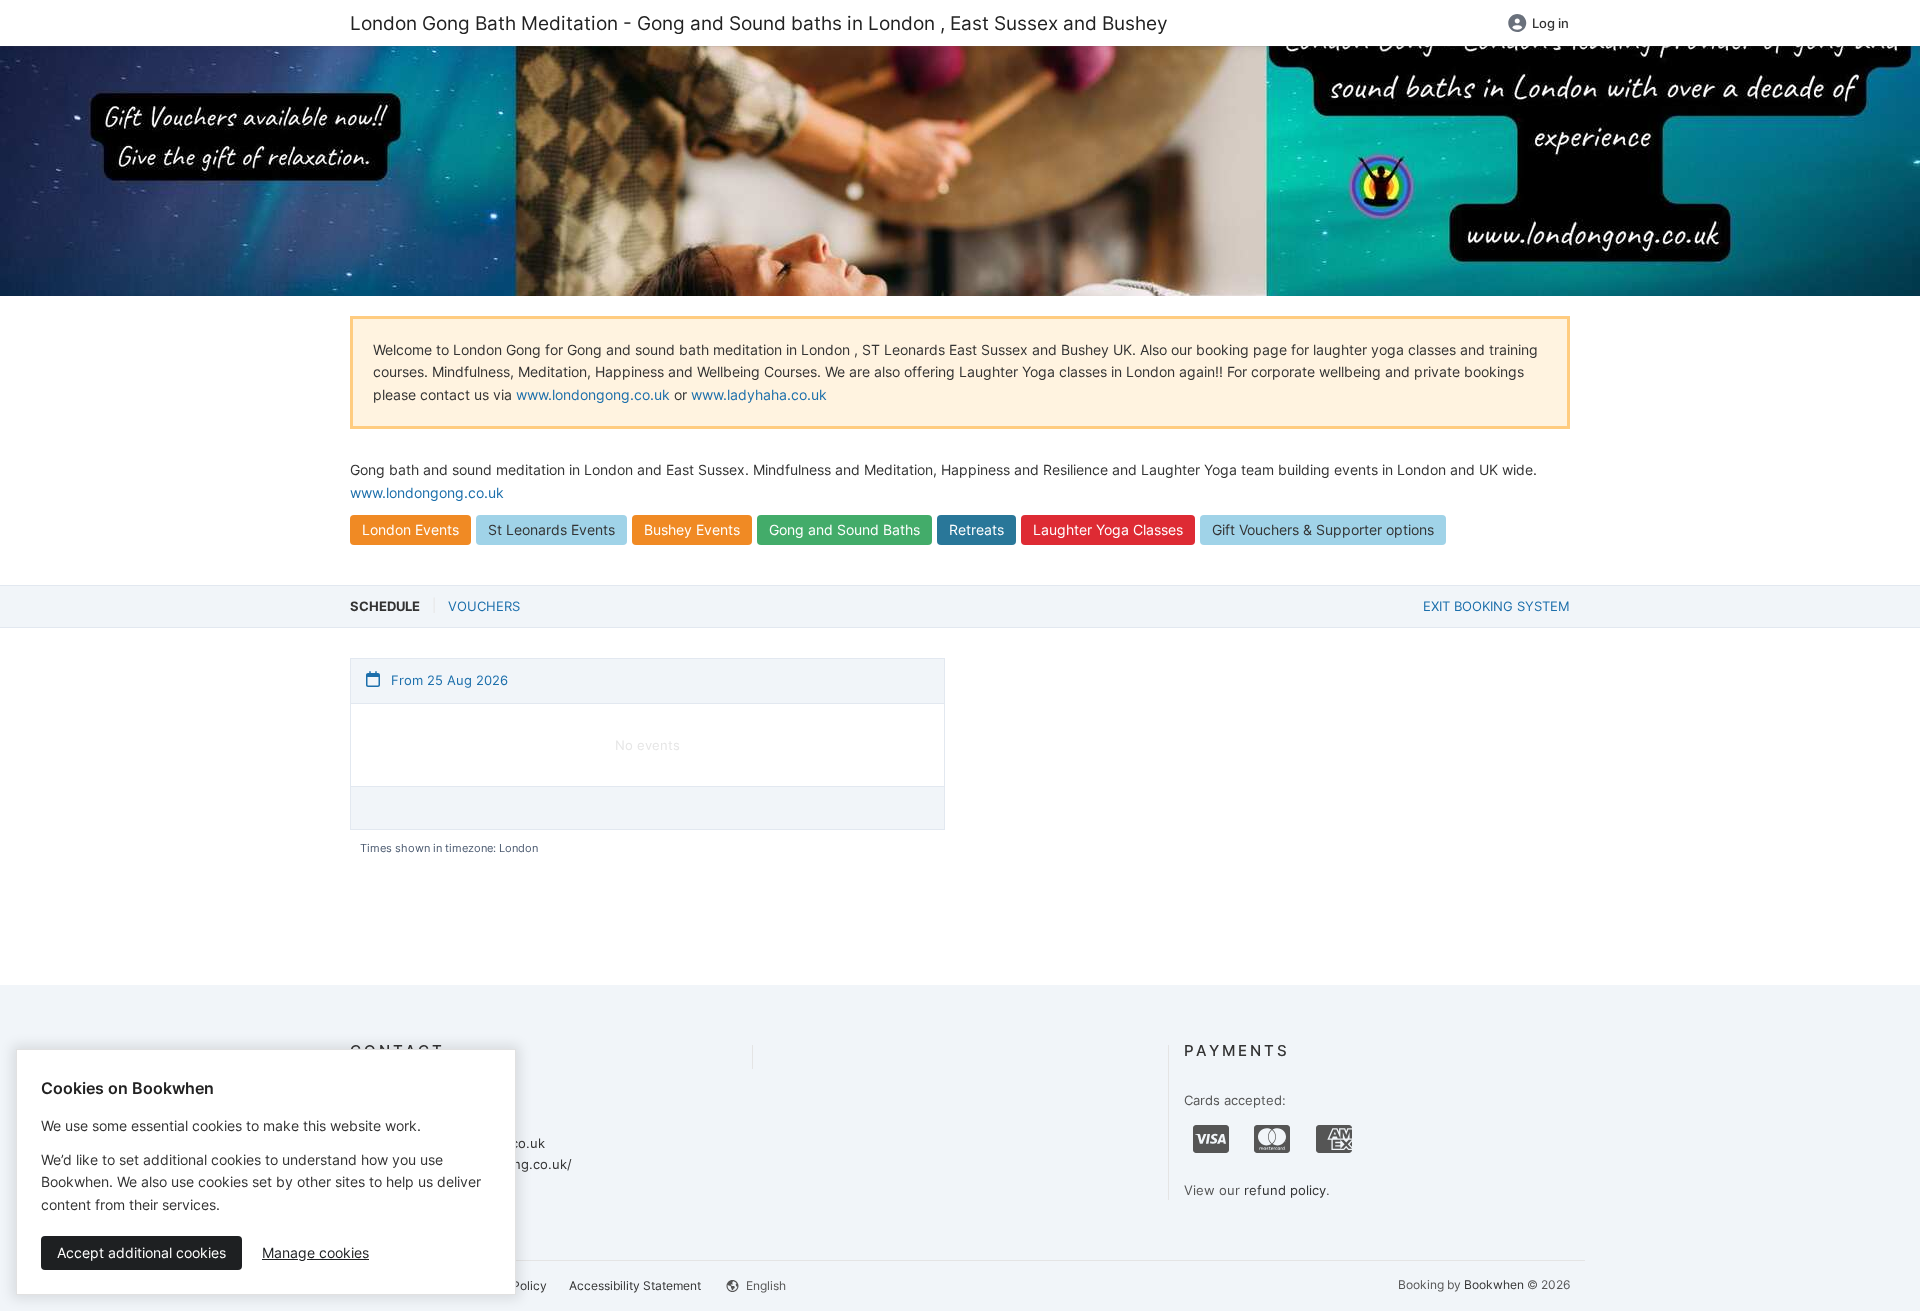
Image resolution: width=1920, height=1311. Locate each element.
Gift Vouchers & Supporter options (1323, 529)
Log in (1550, 23)
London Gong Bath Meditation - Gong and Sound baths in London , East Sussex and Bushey (759, 23)
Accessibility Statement (635, 1285)
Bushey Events (692, 529)
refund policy (1285, 1190)
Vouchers (484, 606)
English (764, 1285)
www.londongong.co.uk (593, 394)
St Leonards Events (551, 529)
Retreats (976, 529)
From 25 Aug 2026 (447, 680)
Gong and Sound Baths (844, 529)
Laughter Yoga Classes (1108, 529)
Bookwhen (1494, 1284)
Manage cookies (315, 1252)
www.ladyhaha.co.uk (759, 394)
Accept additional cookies (141, 1252)
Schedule (385, 606)
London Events (410, 529)
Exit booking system (1496, 606)
